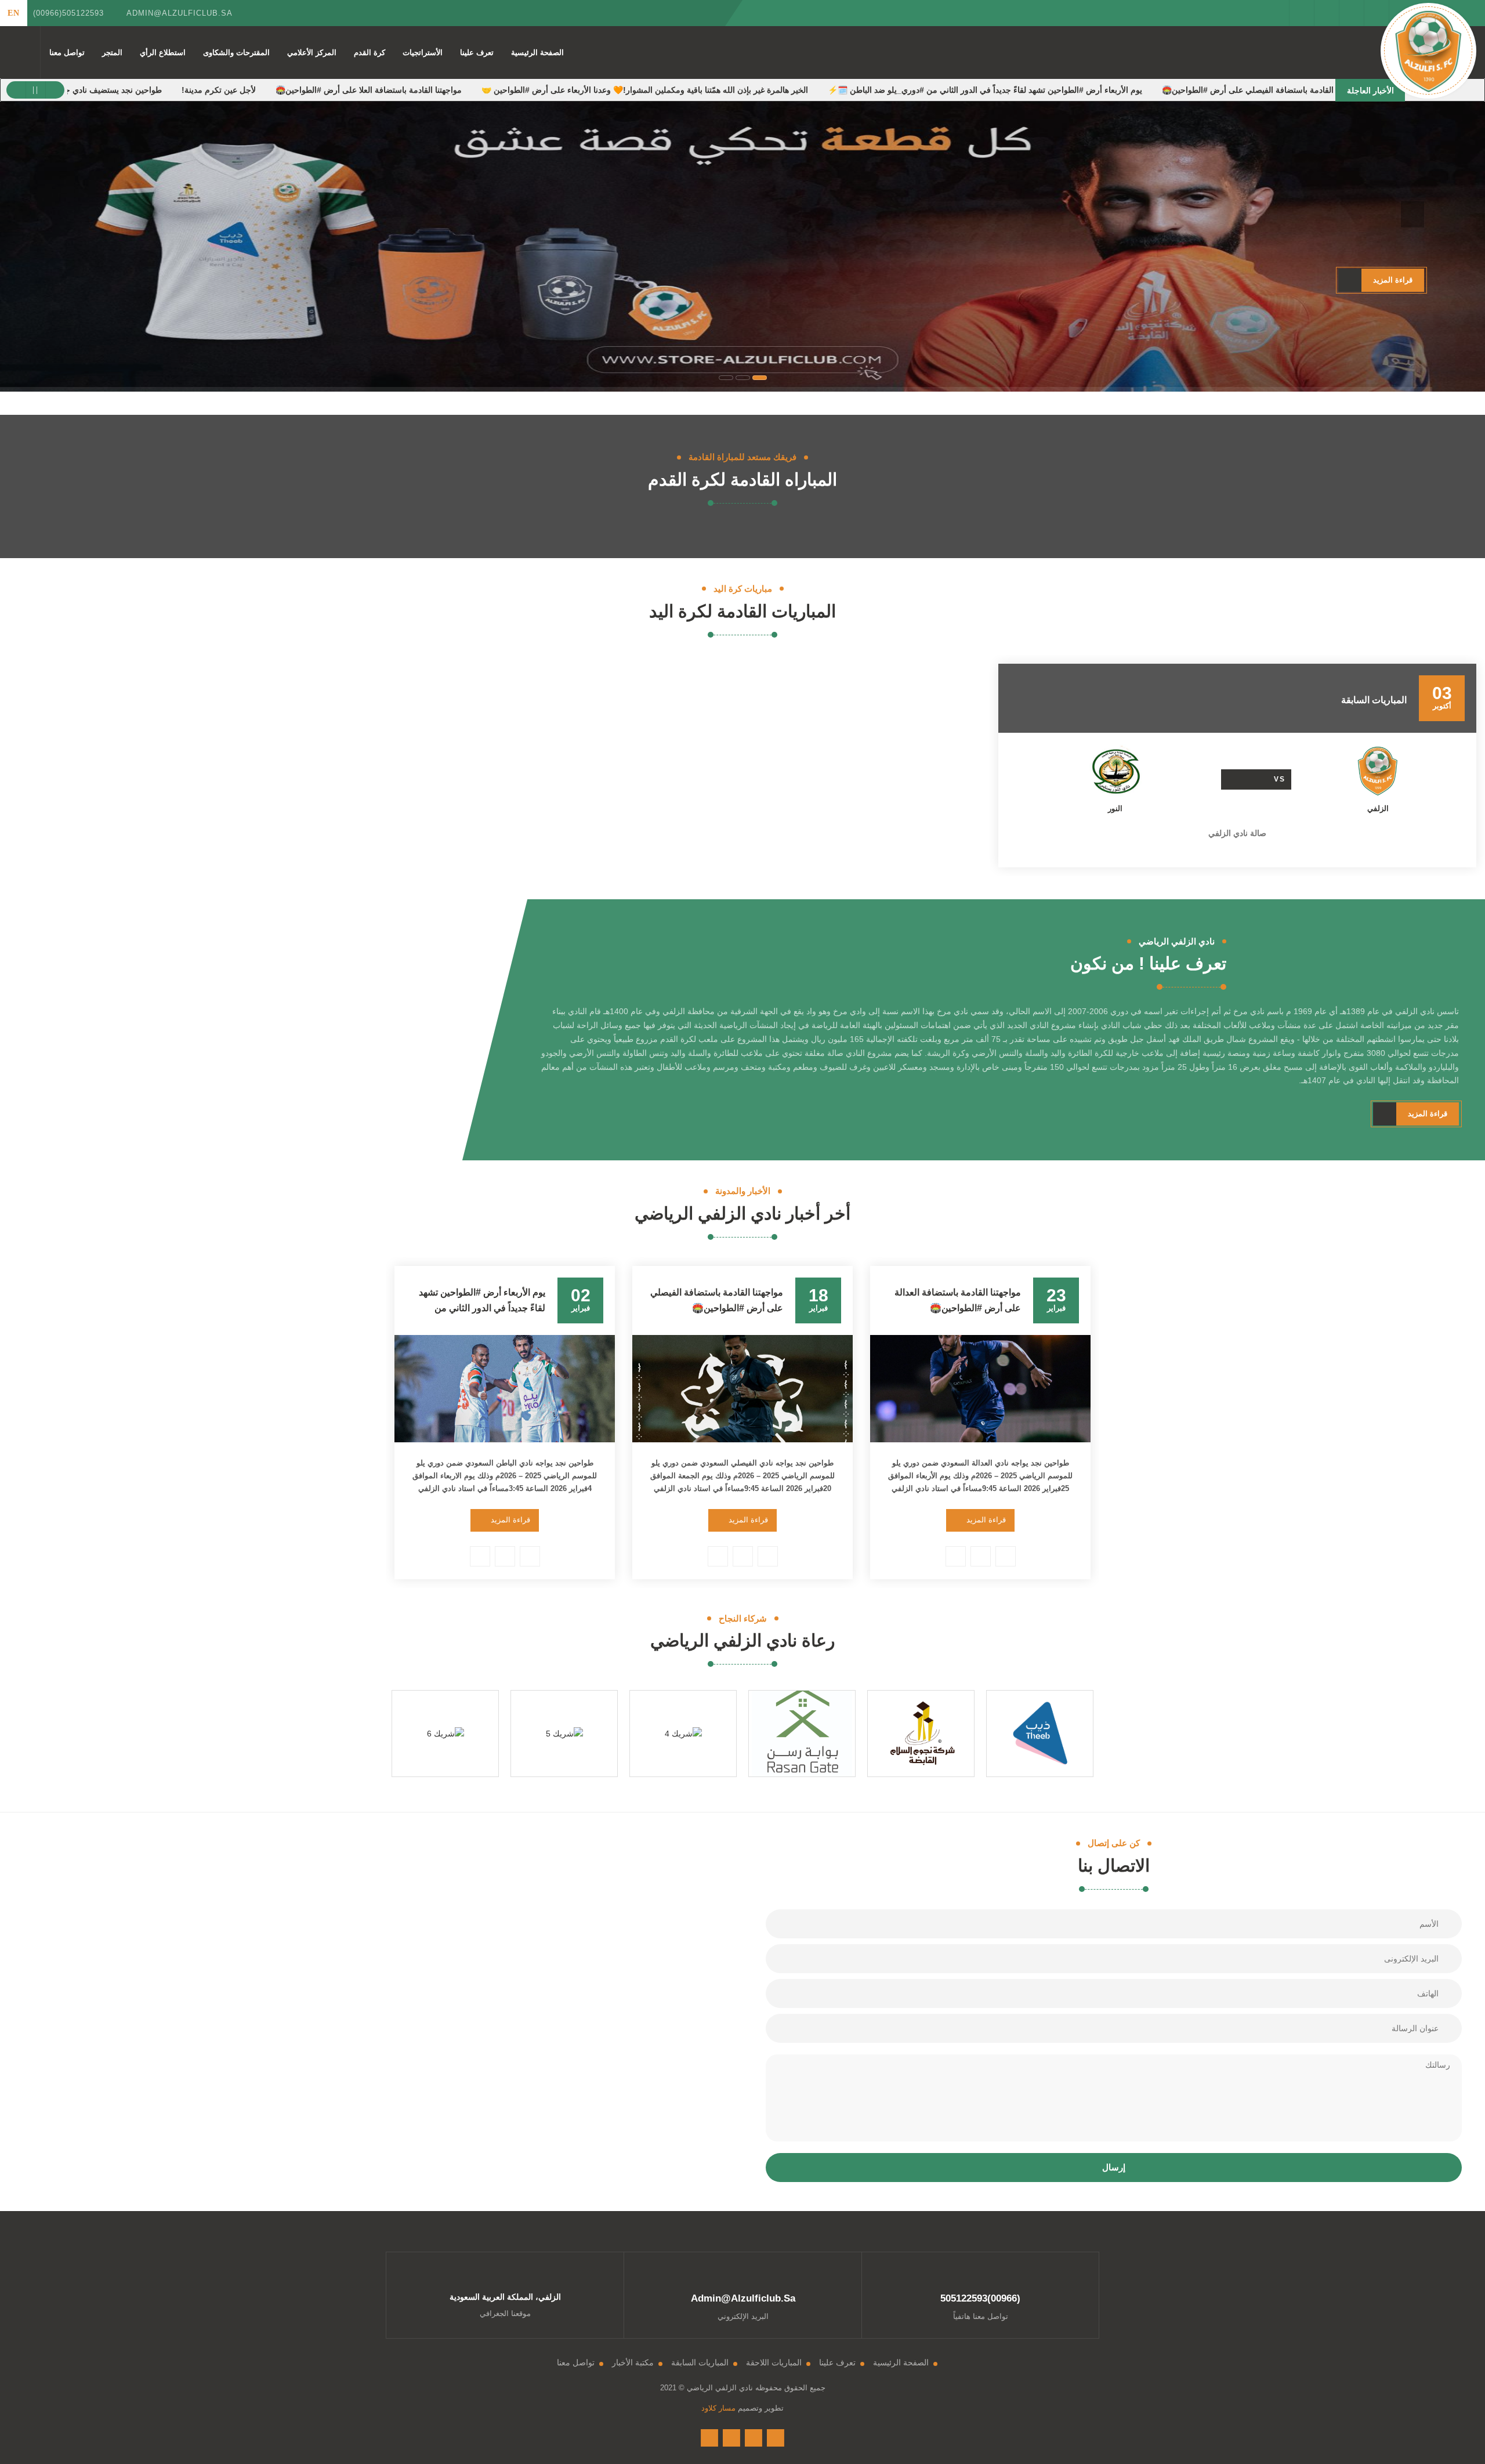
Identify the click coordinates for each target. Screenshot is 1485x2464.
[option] (1237, 766)
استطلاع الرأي (163, 53)
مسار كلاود (718, 2408)
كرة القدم (370, 53)
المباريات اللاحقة (774, 2362)
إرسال (1114, 2167)
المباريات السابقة (700, 2362)
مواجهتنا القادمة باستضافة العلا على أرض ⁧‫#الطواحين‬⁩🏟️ (460, 90)
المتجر (112, 53)
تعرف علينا (477, 53)
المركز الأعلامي (312, 53)
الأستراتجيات (423, 53)
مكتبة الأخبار (633, 2362)
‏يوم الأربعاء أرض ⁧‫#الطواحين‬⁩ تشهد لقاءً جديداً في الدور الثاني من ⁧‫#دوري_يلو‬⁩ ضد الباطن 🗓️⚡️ (1077, 90)
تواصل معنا (67, 53)
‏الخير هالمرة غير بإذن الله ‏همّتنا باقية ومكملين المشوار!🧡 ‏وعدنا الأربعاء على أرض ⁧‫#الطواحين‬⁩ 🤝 (736, 90)
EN (14, 13)
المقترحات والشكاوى (236, 53)
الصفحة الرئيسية (537, 53)
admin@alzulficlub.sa (180, 13)
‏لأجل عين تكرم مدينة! (310, 90)
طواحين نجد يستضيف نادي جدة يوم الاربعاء (181, 90)
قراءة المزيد (986, 1520)
